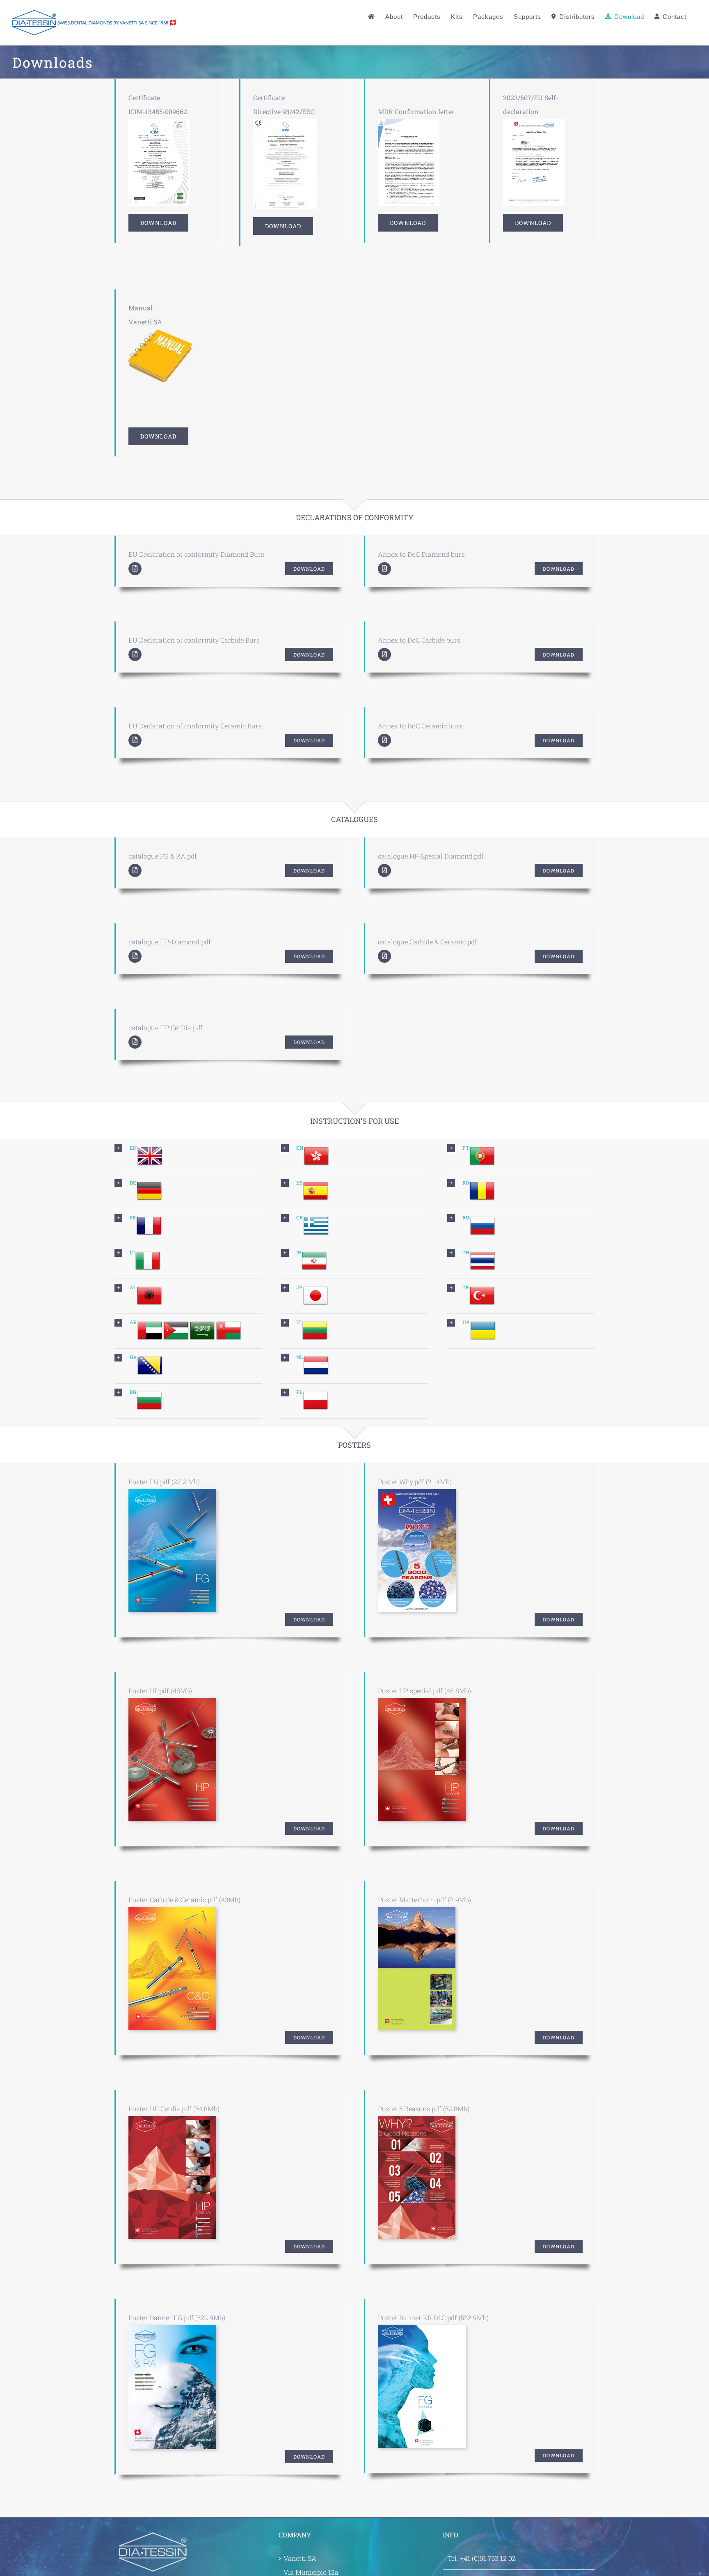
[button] (188, 1157)
